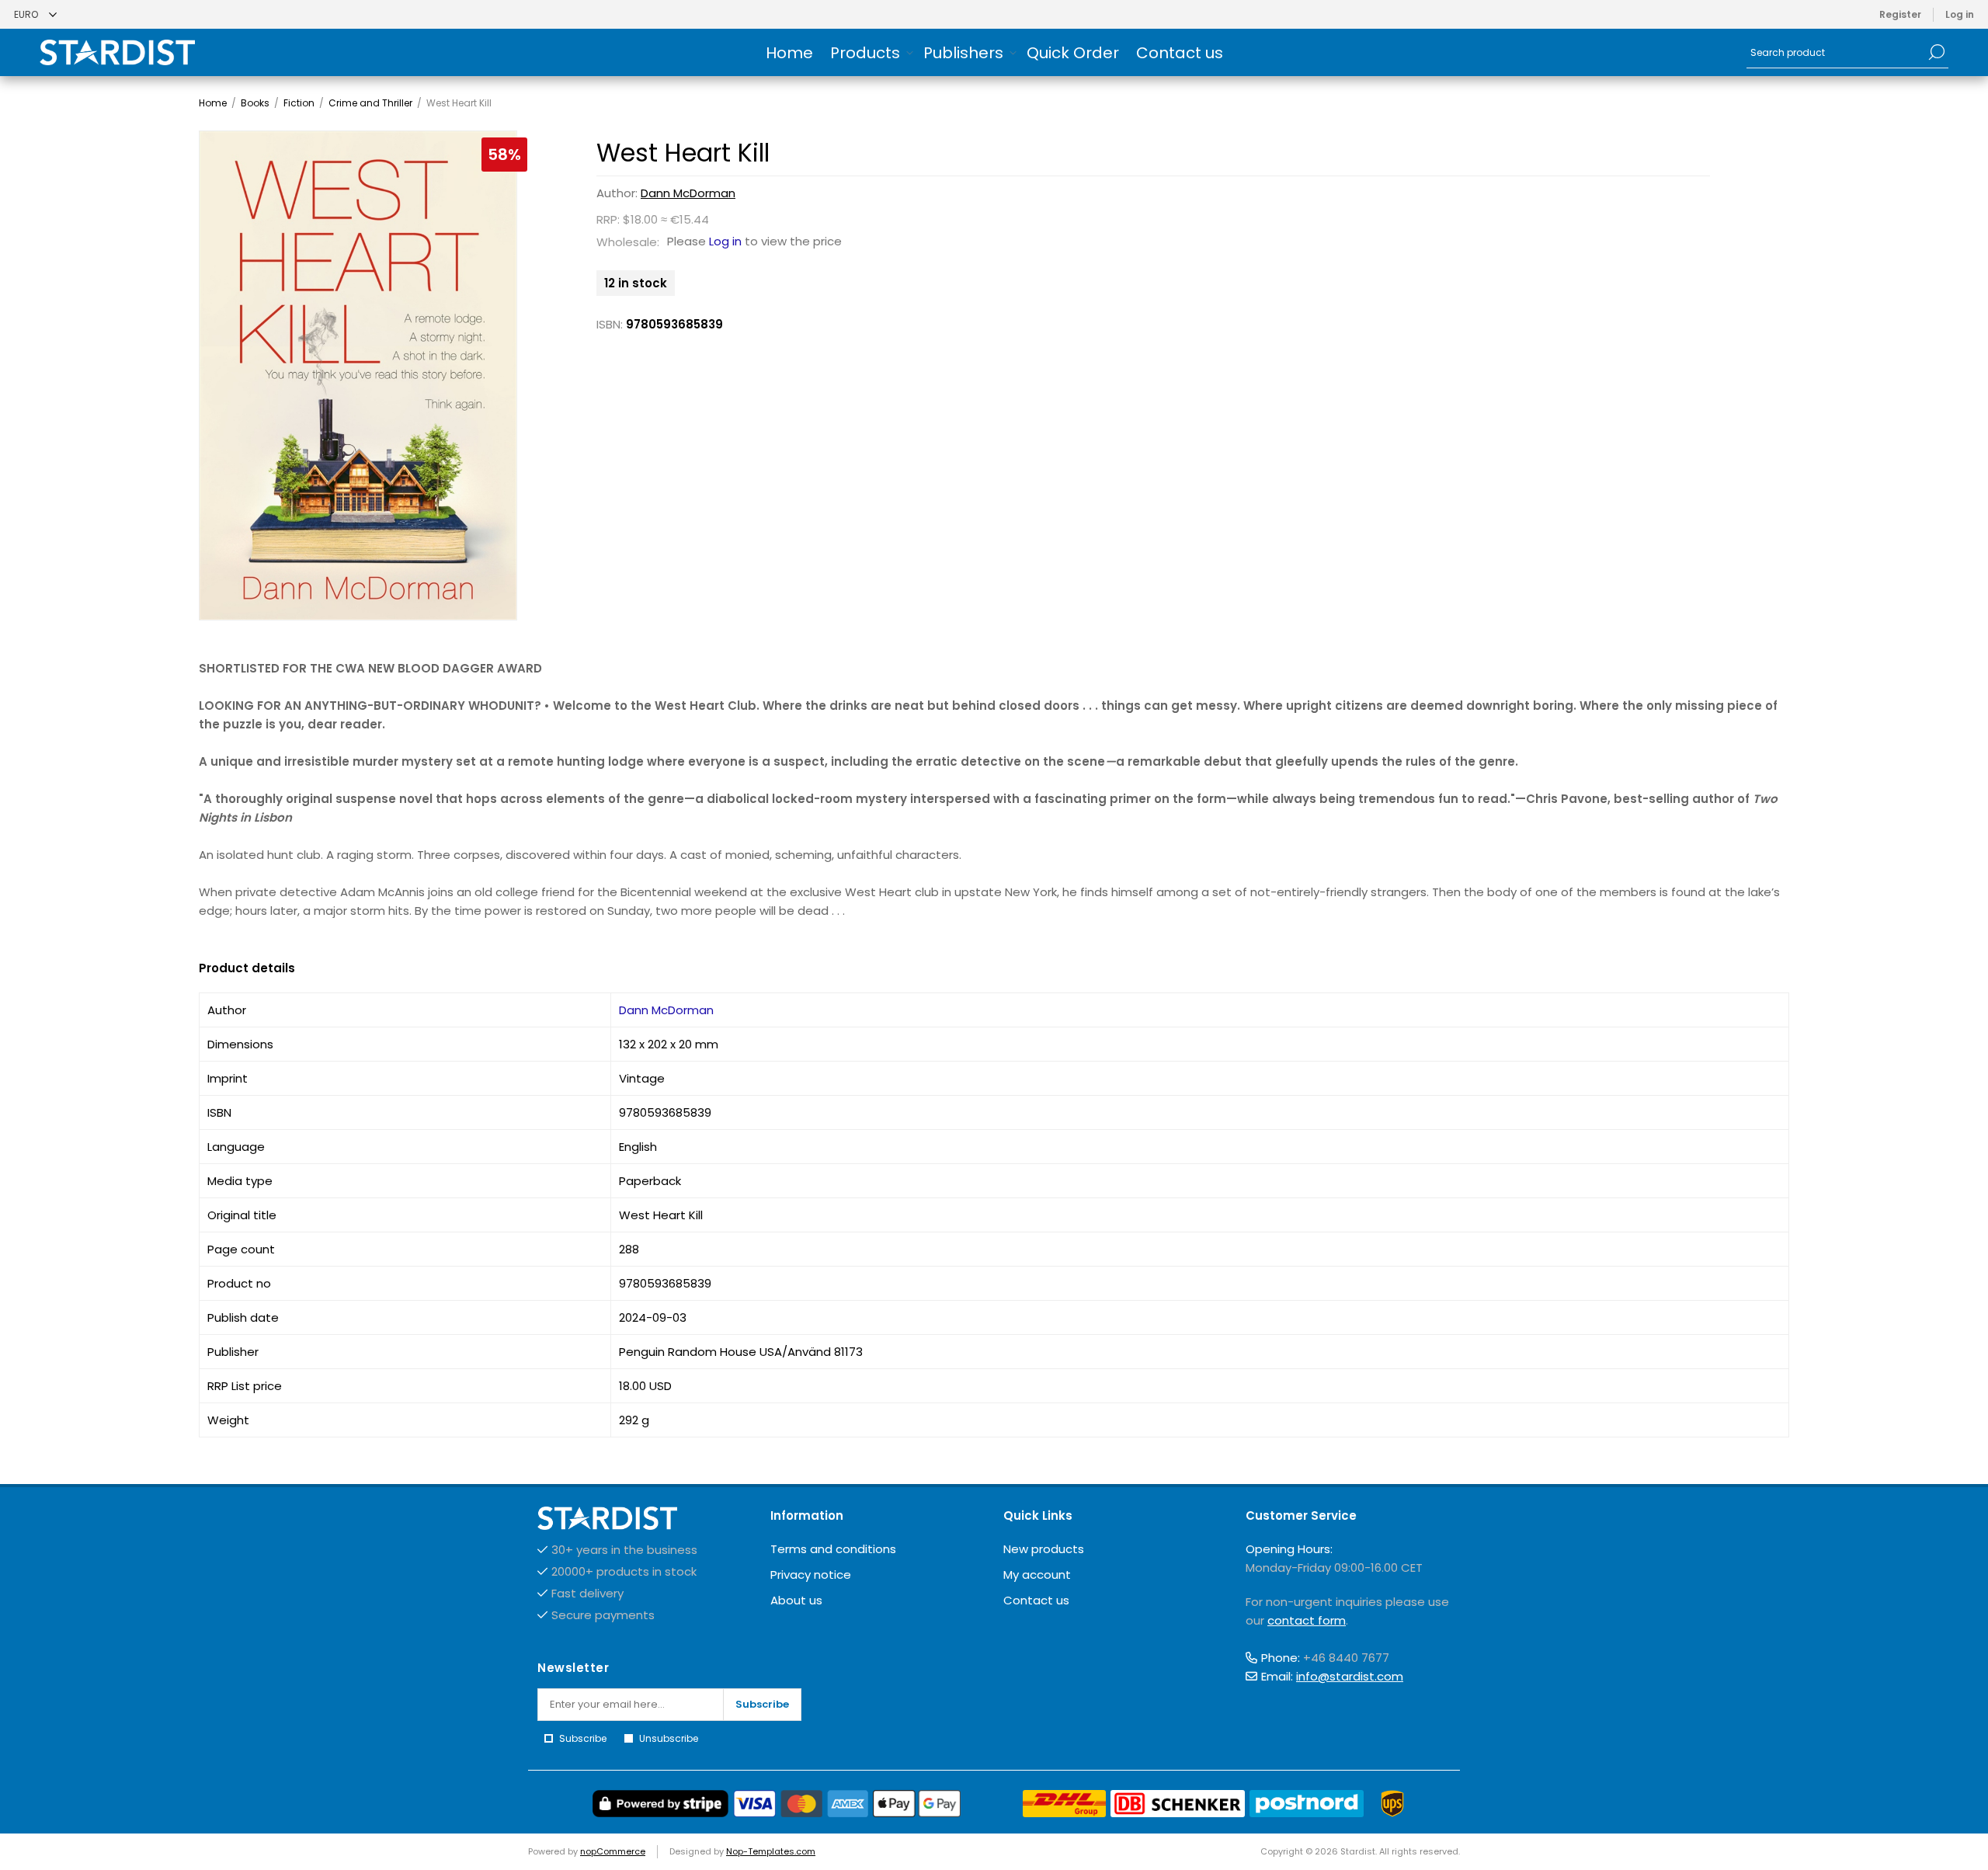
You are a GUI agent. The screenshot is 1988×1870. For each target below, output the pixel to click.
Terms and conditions (833, 1549)
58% (504, 155)
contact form (1307, 1620)
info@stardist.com (1350, 1676)
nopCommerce (613, 1851)
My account (1037, 1575)
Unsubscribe (669, 1738)
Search (1937, 52)
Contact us (1036, 1600)
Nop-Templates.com (771, 1851)
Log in (1960, 14)
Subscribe (762, 1704)
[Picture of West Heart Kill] (358, 375)
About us (796, 1600)
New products (1044, 1549)
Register (1900, 14)
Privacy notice (811, 1575)
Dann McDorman (688, 193)
